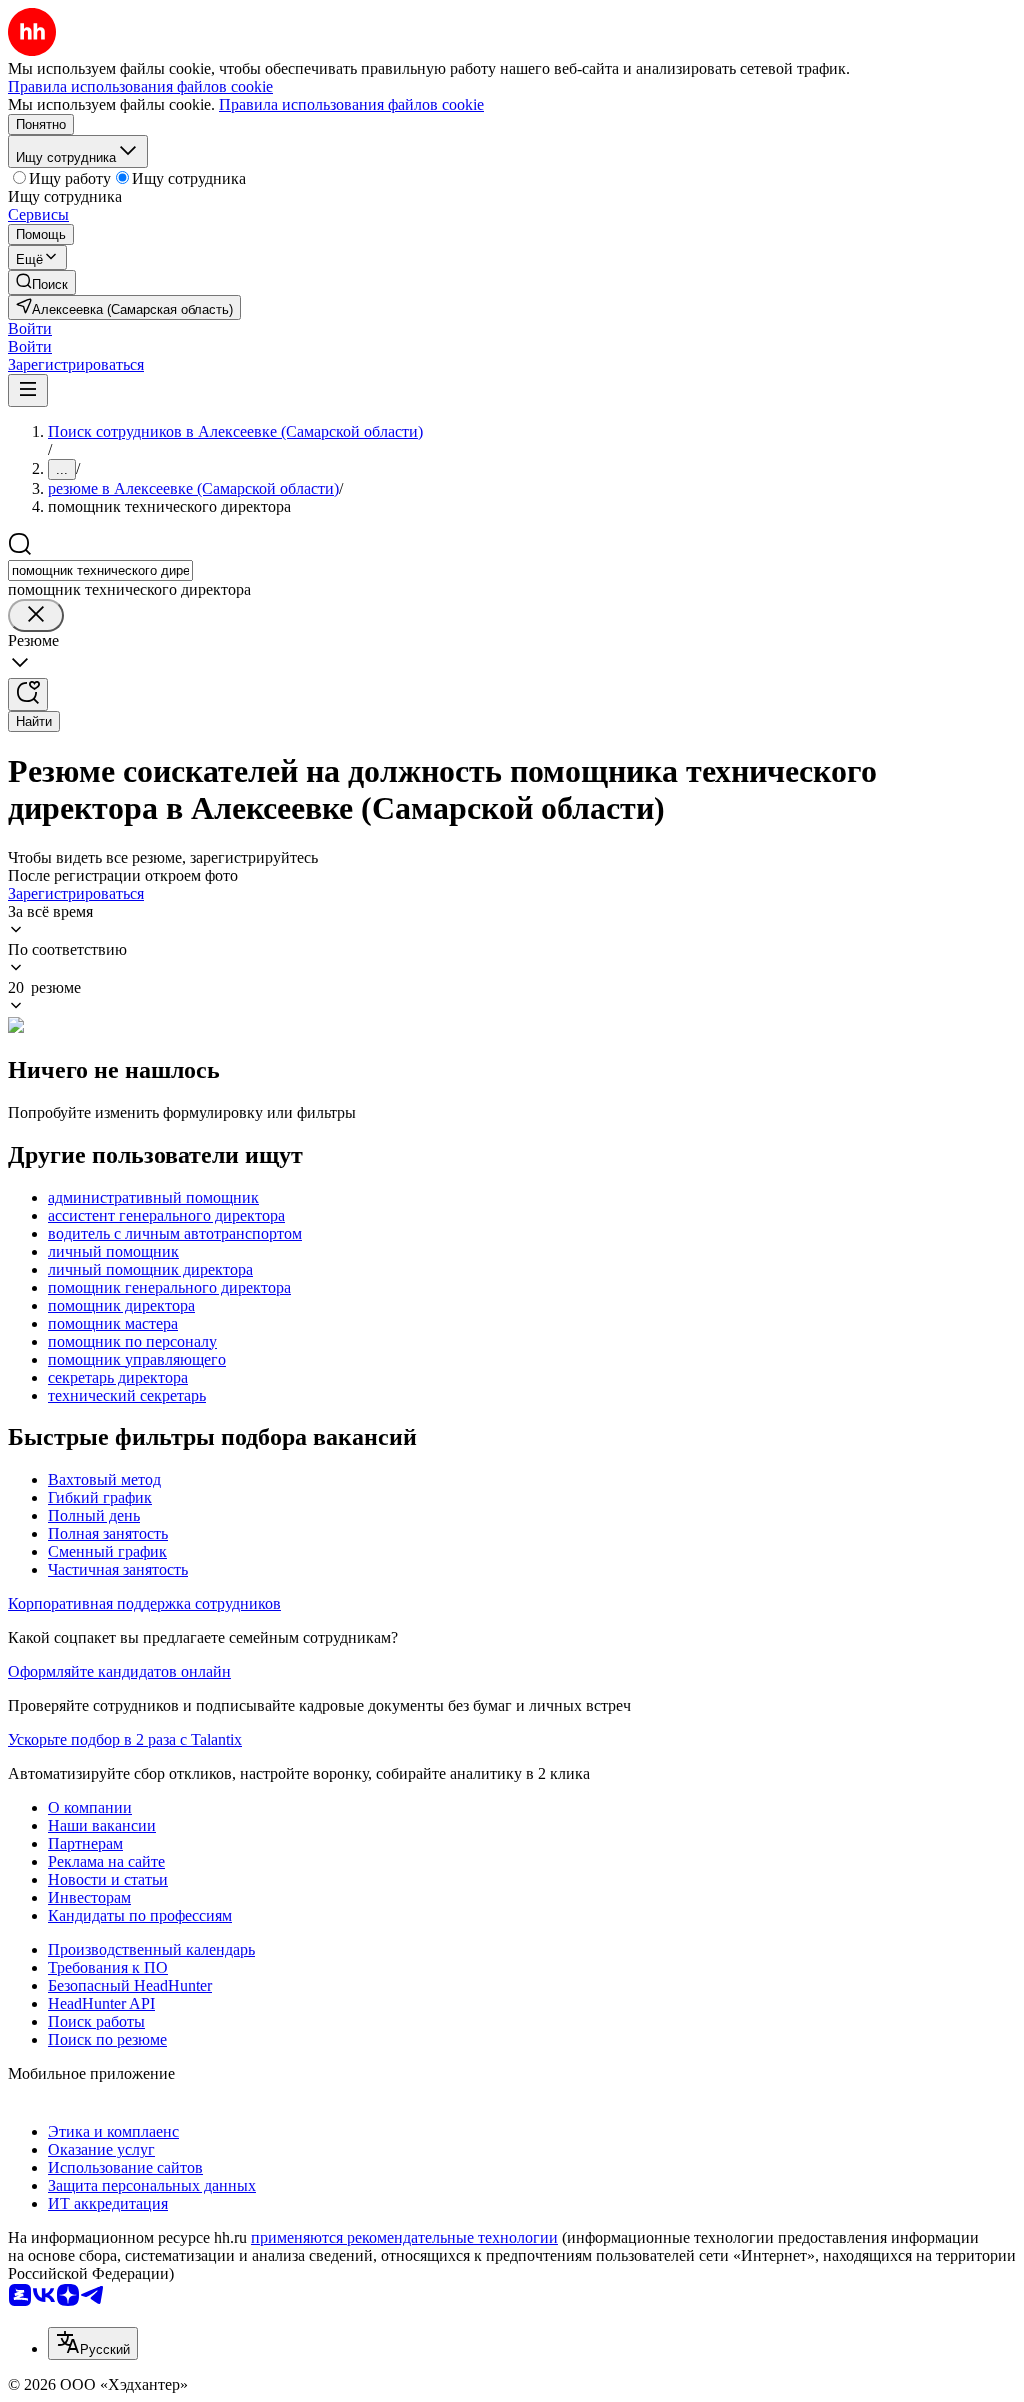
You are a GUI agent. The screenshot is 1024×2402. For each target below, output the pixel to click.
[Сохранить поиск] (28, 694)
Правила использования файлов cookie (351, 104)
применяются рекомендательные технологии (404, 2237)
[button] (30, 328)
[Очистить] (36, 615)
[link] (42, 282)
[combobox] (100, 570)
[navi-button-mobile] (28, 390)
